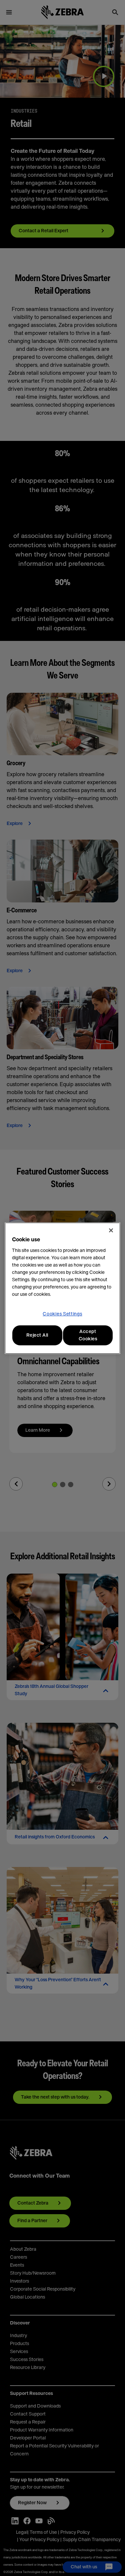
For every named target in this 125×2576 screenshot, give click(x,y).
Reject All (37, 1335)
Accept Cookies (88, 1335)
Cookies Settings (62, 1314)
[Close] (111, 1230)
